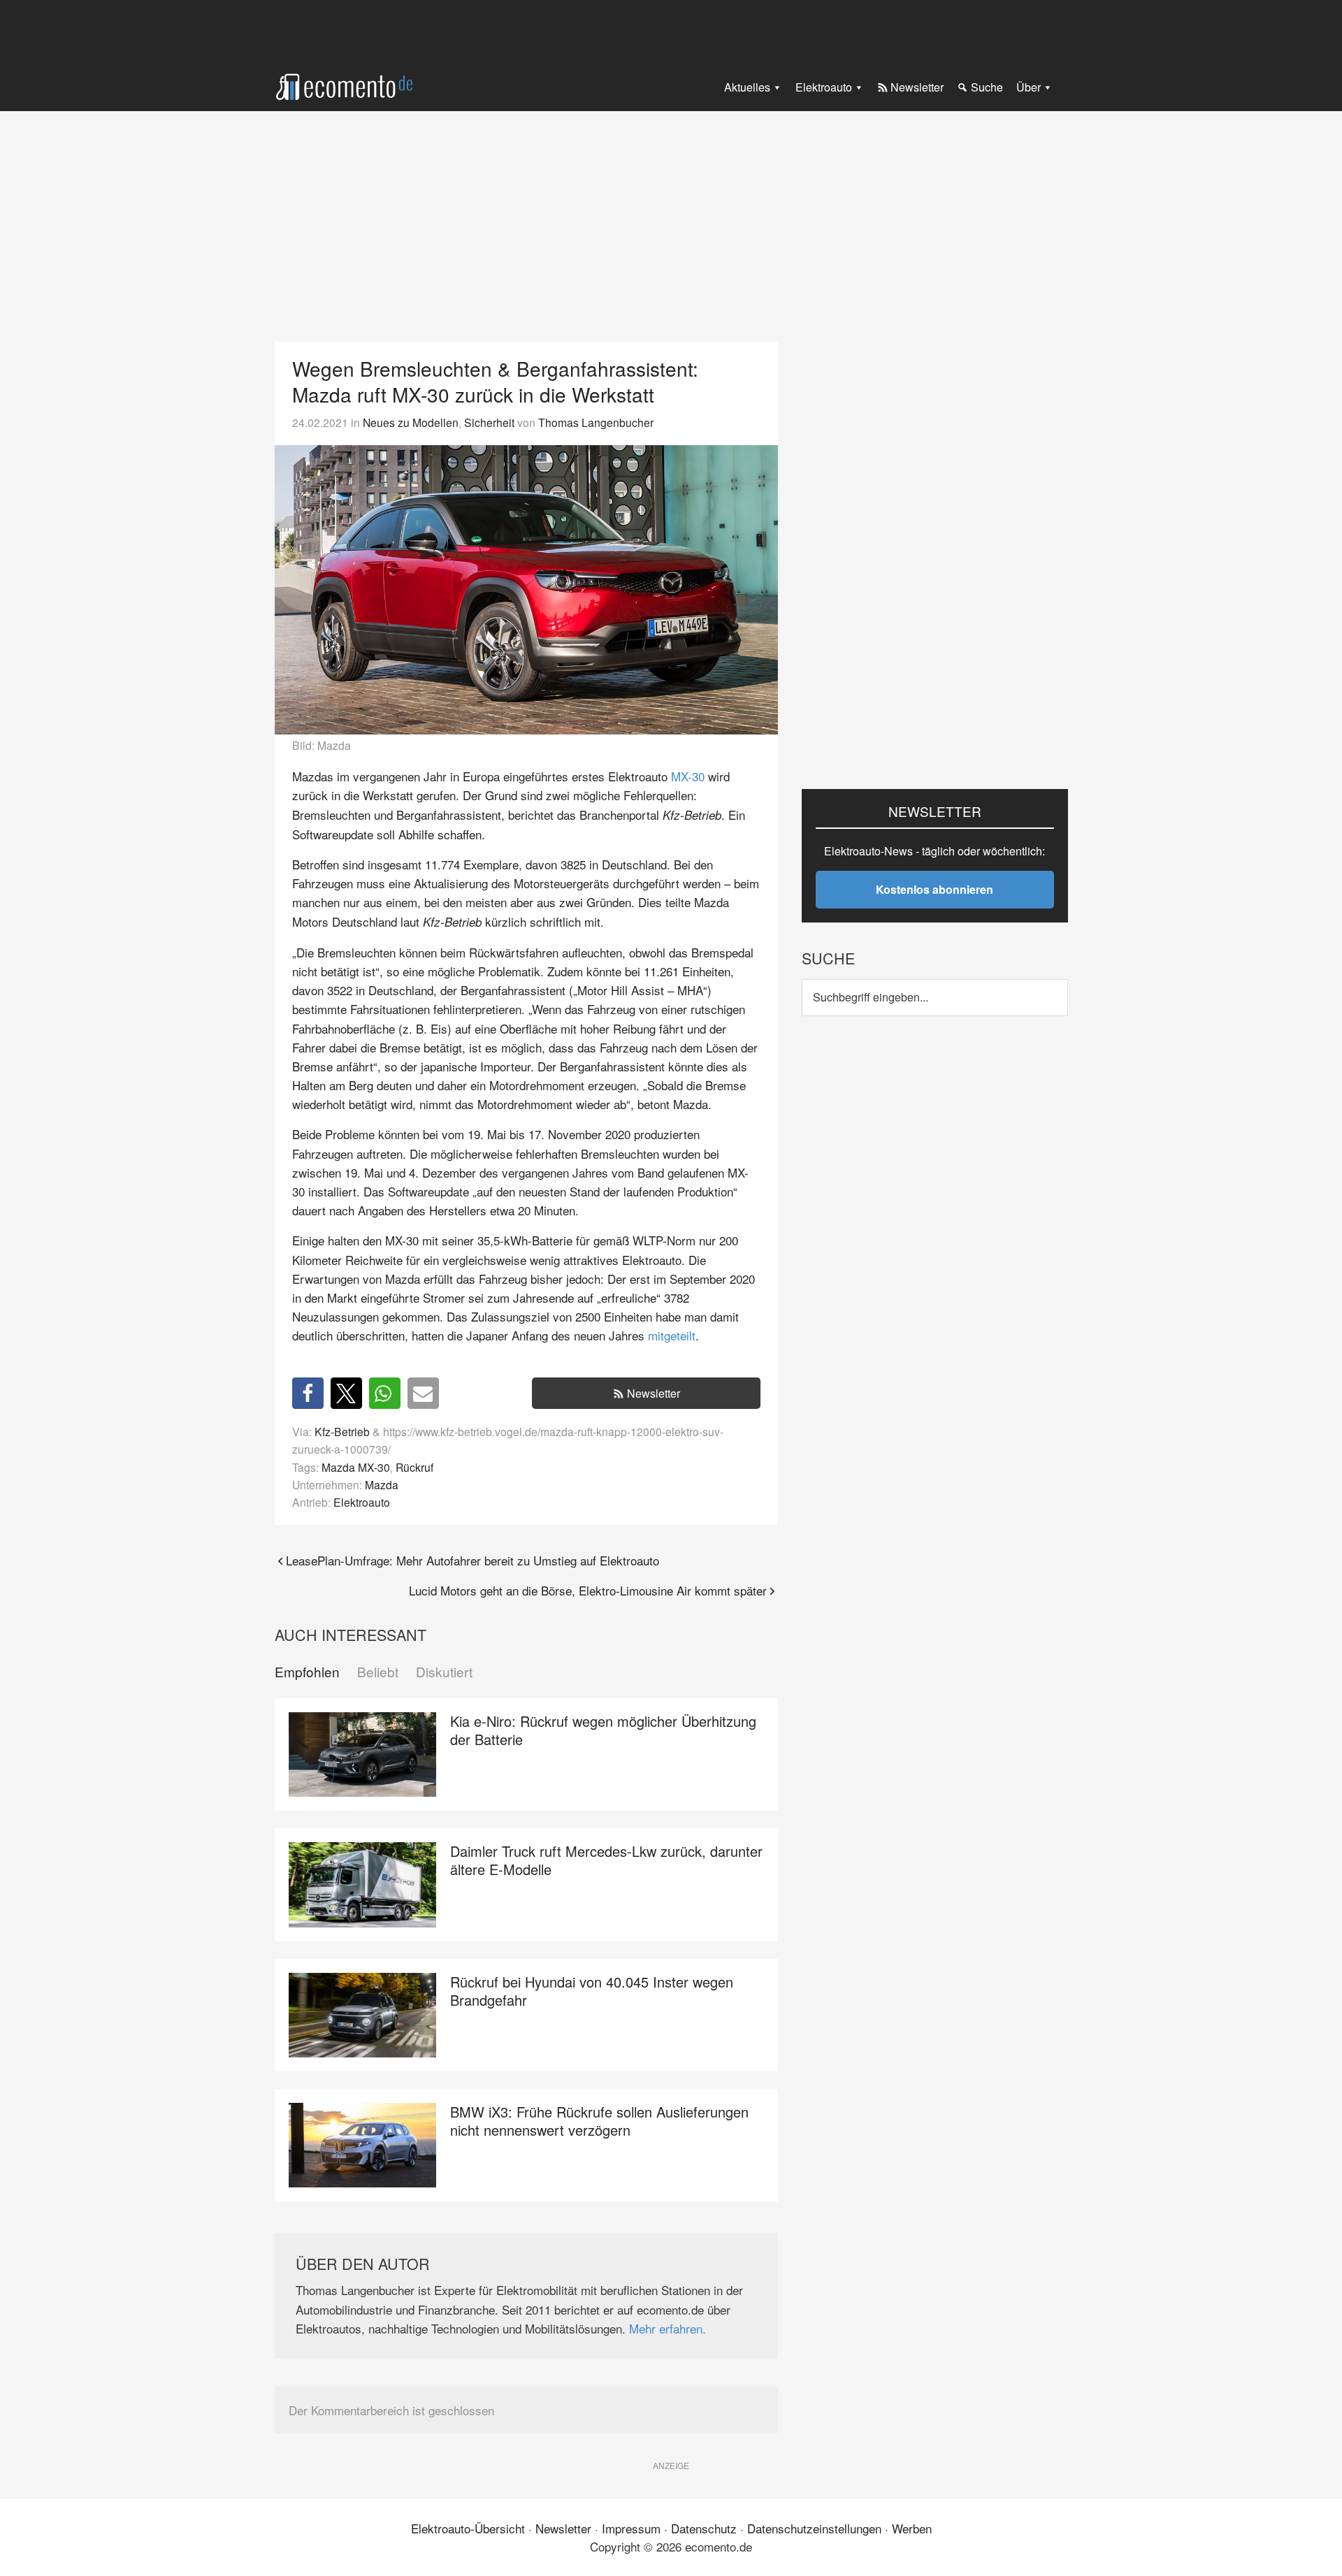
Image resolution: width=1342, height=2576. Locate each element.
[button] (308, 1393)
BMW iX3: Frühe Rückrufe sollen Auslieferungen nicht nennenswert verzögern (599, 2121)
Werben (912, 2528)
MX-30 (688, 776)
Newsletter (654, 1393)
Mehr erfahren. (668, 2328)
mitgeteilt (672, 1335)
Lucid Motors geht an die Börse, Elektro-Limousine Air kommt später (588, 1590)
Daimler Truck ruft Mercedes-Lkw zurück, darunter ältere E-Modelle (606, 1860)
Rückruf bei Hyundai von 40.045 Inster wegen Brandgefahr (592, 1991)
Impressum (631, 2528)
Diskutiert (444, 1672)
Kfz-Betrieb (342, 1431)
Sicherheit (489, 422)
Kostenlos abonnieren (935, 889)
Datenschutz (704, 2528)
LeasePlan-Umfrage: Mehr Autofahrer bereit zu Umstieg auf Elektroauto (472, 1560)
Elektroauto (362, 1502)
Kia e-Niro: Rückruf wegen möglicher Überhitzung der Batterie (603, 1730)
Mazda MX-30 (356, 1467)
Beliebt (378, 1672)
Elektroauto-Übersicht (468, 2528)
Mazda (382, 1484)
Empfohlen (307, 1672)
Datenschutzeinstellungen (814, 2528)
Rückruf (414, 1467)
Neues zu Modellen (411, 422)
